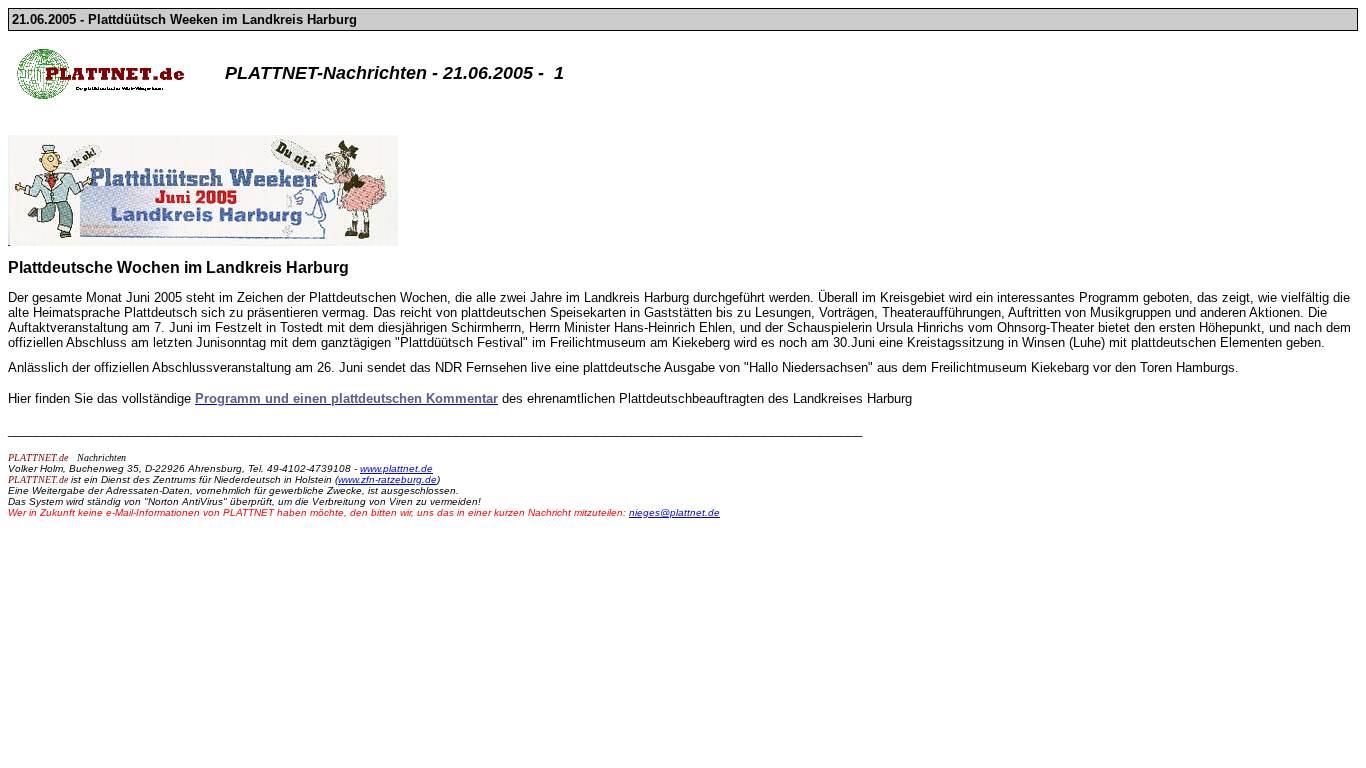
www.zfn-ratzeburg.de (387, 479)
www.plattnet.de (396, 468)
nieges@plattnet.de (674, 512)
